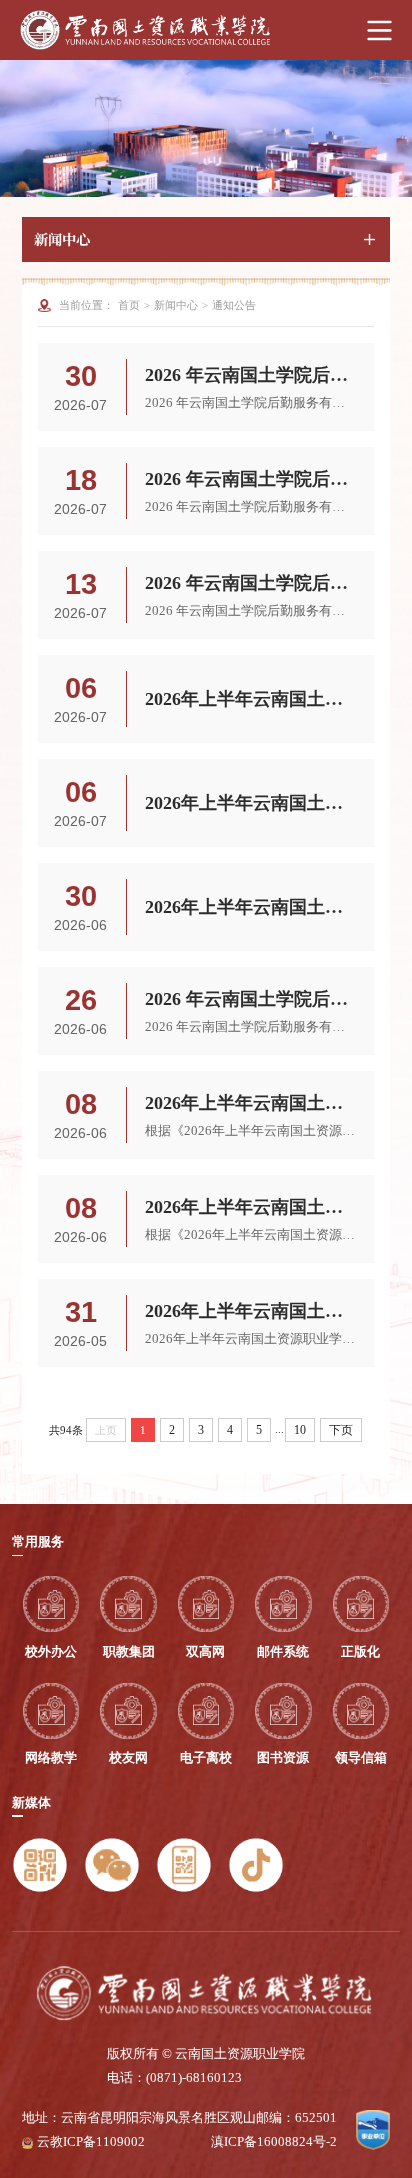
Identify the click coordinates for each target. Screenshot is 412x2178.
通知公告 (234, 305)
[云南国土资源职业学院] (206, 30)
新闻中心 (176, 305)
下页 (341, 1430)
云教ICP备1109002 (91, 2142)
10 (300, 1430)
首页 (129, 305)
